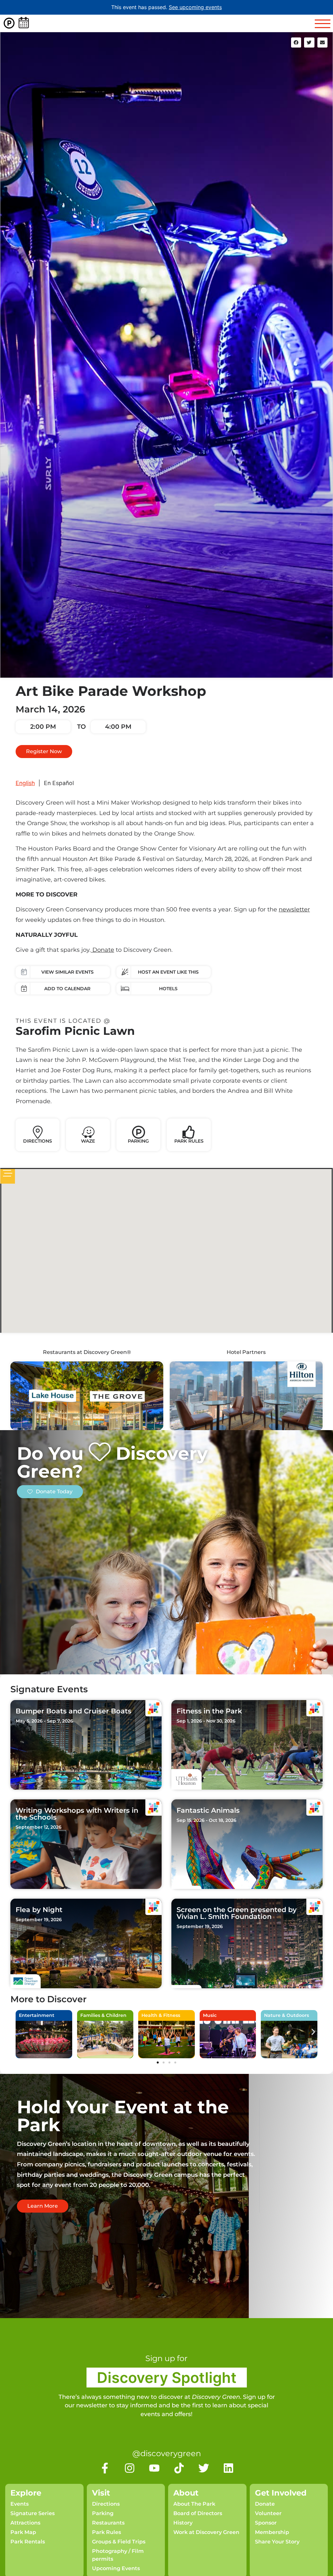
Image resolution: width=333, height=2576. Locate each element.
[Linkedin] (228, 2468)
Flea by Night (39, 1910)
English (25, 783)
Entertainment (37, 2015)
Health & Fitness (161, 2015)
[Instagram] (130, 2468)
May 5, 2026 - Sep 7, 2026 (44, 1721)
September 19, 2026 (39, 1920)
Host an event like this (168, 972)
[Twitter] (204, 2468)
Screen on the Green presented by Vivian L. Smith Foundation (237, 1913)
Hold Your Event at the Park (123, 2116)
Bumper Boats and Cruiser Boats (73, 1711)
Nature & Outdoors (286, 2015)
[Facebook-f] (105, 2468)
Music (210, 2015)
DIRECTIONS (38, 1141)
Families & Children (103, 2015)
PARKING (138, 1141)
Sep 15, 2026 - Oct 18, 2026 (206, 1820)
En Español (59, 783)
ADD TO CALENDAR (67, 989)
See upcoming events (195, 7)
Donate (102, 950)
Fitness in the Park (209, 1711)
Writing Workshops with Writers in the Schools (77, 1814)
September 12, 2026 (39, 1827)
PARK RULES (189, 1141)
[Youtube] (154, 2468)
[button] (296, 43)
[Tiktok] (179, 2468)
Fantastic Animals (208, 1810)
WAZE (88, 1141)
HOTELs (168, 989)
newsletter (294, 909)
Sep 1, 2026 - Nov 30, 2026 (206, 1721)
